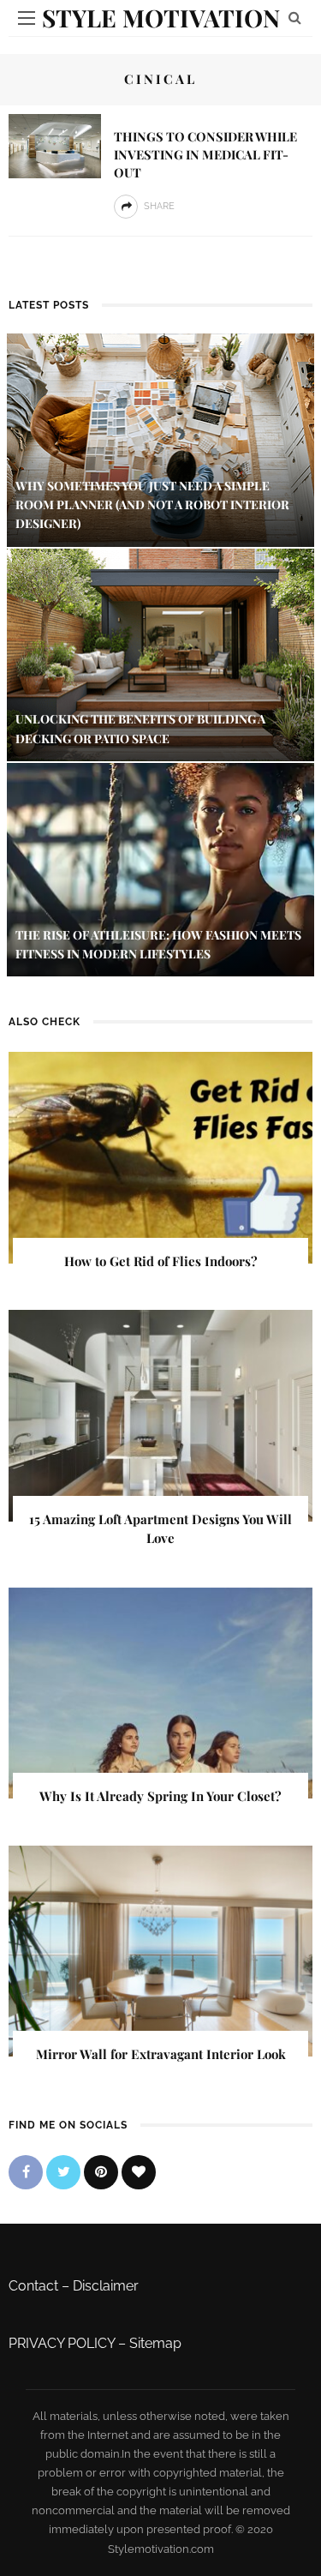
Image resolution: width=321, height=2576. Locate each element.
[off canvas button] (27, 18)
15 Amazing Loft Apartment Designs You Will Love (160, 1529)
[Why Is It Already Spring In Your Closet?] (160, 1692)
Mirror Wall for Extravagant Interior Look (161, 2054)
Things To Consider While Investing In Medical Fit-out (205, 154)
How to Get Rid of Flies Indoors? (161, 1261)
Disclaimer (106, 2286)
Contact (33, 2286)
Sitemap (155, 2343)
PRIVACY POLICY (62, 2343)
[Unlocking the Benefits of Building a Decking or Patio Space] (160, 654)
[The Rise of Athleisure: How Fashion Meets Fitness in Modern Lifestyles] (160, 869)
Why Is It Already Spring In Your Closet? (160, 1796)
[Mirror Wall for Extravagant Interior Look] (160, 1950)
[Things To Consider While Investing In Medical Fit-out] (55, 145)
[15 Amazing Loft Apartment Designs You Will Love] (160, 1415)
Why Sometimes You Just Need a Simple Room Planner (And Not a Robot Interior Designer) (152, 505)
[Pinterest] (101, 2172)
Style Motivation (161, 18)
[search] (295, 18)
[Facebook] (26, 2172)
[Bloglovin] (139, 2172)
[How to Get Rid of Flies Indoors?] (160, 1157)
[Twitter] (63, 2172)
